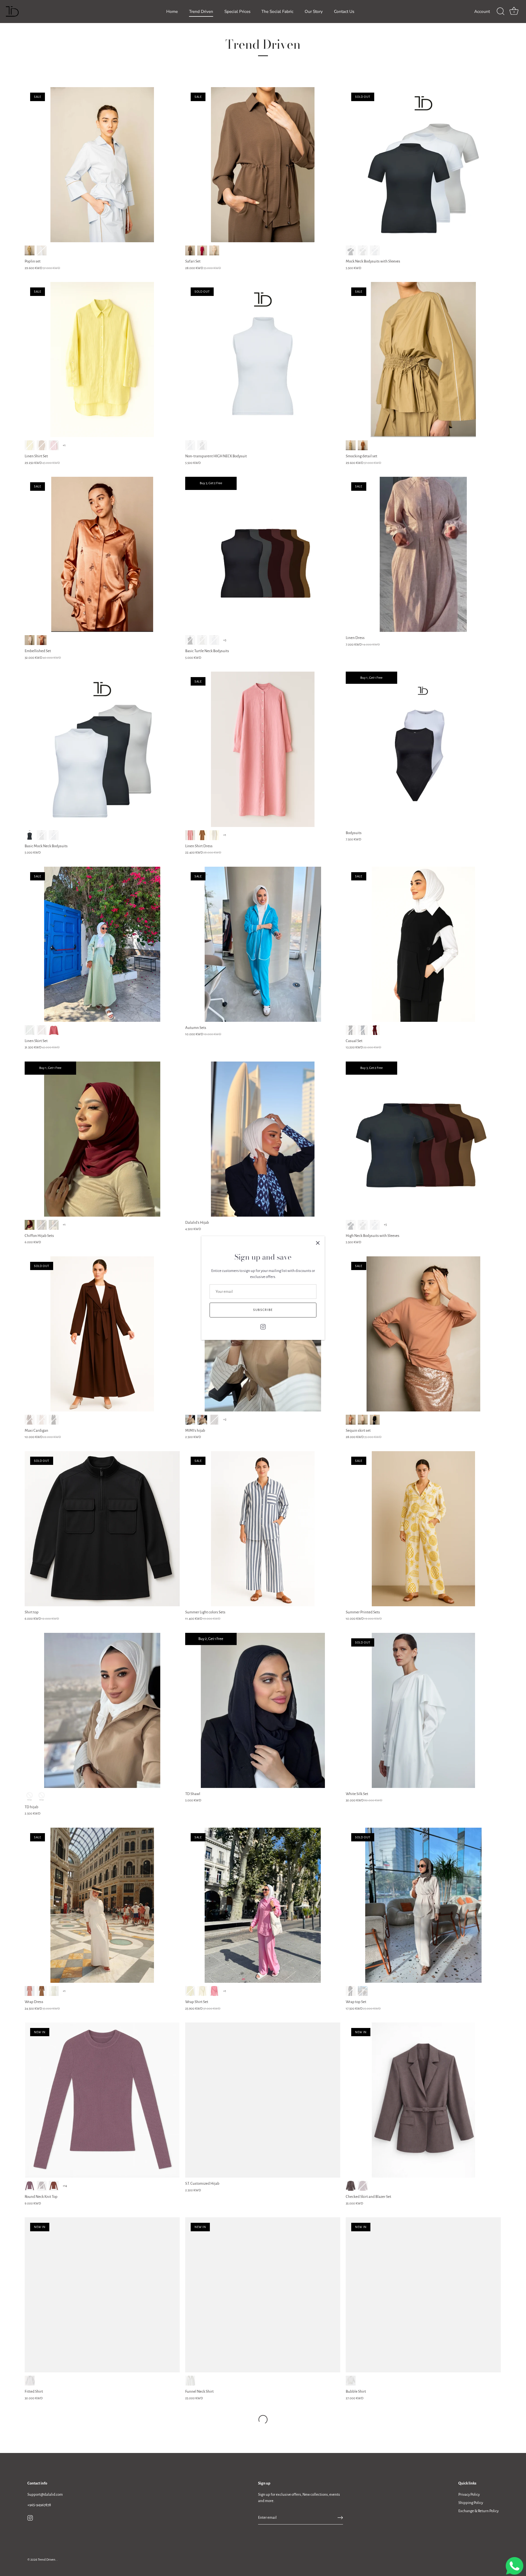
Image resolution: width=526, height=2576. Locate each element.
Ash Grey (54, 1225)
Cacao (42, 445)
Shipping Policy (471, 2503)
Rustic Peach (54, 1030)
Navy (363, 1030)
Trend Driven (201, 12)
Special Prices (237, 12)
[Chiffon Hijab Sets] (102, 1139)
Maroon (375, 1030)
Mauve (30, 2186)
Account (482, 12)
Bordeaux (363, 2186)
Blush (351, 1420)
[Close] (318, 1243)
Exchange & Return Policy (478, 2511)
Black (351, 250)
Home (172, 12)
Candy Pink (214, 1991)
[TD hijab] (102, 1710)
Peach (54, 445)
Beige (42, 1420)
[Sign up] (340, 2518)
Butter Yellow (190, 1991)
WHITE (190, 445)
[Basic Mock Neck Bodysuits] (102, 749)
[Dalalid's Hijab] (263, 1139)
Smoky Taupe (214, 1420)
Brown (351, 2186)
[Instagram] (263, 1326)
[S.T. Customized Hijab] (263, 2100)
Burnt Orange (54, 2186)
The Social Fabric (277, 12)
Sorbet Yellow (30, 445)
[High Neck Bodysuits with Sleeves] (423, 1139)
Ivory (54, 1991)
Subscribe (263, 1310)
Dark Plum (42, 2186)
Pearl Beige (30, 640)
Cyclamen (202, 250)
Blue (42, 250)
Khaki (30, 250)
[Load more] (263, 2420)
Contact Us (344, 12)
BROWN (30, 1420)
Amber (42, 640)
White (375, 250)
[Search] (501, 12)
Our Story (314, 12)
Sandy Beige (214, 250)
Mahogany (363, 445)
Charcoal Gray (42, 1225)
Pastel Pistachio (30, 1030)
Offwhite (363, 250)
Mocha (363, 1420)
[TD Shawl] (263, 1710)
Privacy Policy (469, 2494)
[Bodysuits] (423, 749)
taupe (42, 1991)
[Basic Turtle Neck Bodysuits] (263, 554)
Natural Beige (42, 1030)
